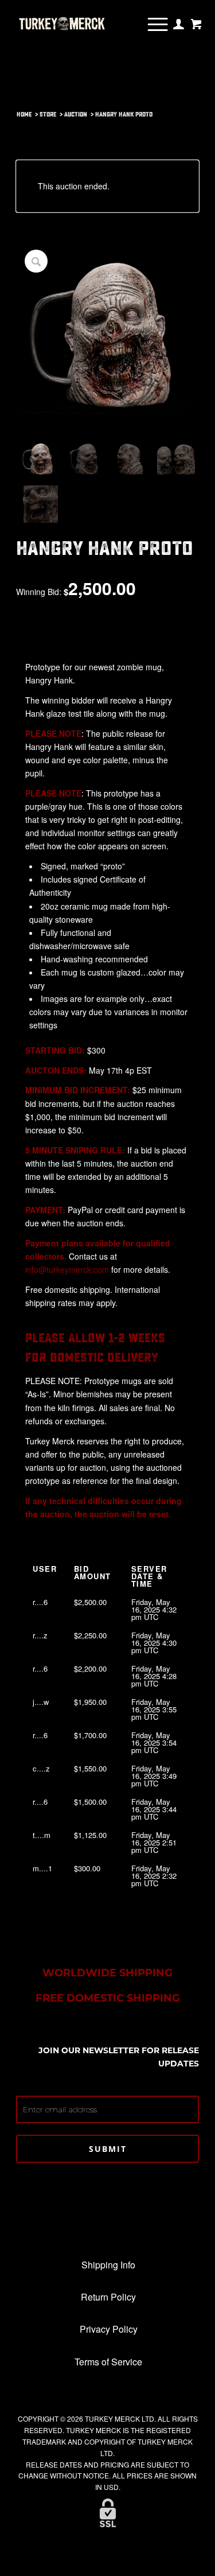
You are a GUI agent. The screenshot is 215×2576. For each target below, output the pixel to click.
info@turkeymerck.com (67, 1269)
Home (24, 114)
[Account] (179, 24)
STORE (48, 114)
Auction (76, 114)
